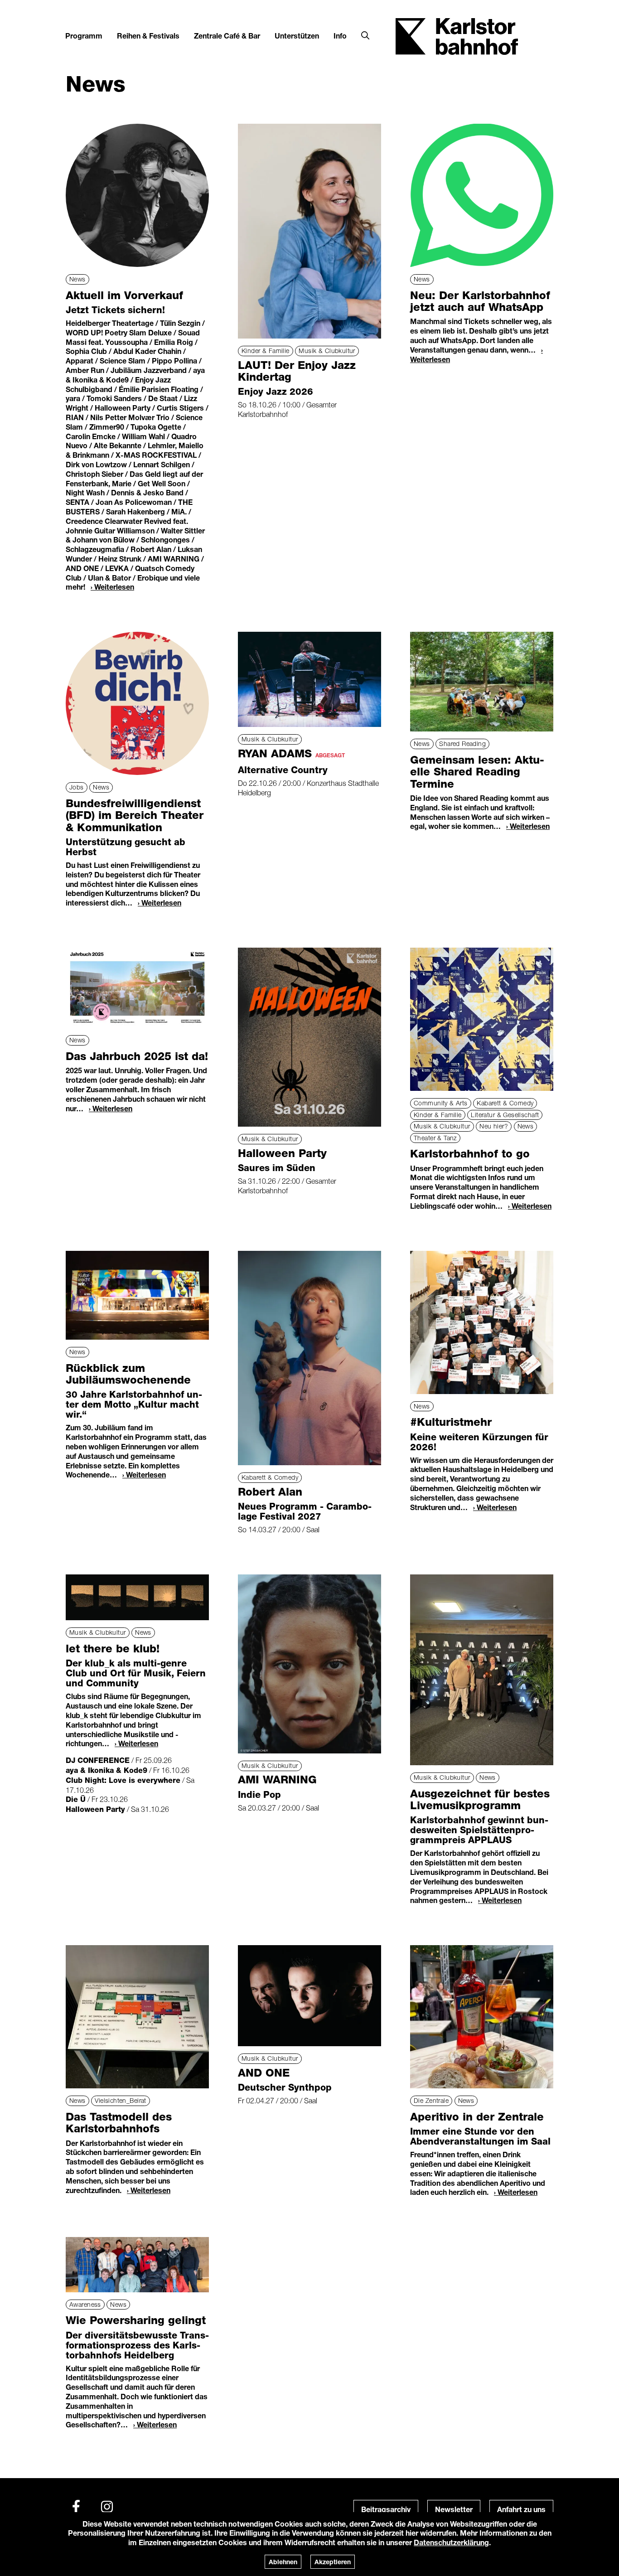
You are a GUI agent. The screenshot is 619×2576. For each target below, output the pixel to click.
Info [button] (340, 36)
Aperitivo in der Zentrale (477, 2117)
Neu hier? (494, 1126)
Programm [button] (84, 36)
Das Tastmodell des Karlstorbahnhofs (119, 2123)
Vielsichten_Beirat (121, 2100)
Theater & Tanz (435, 1138)
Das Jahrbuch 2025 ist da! (137, 1056)
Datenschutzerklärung (451, 2542)
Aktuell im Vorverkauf (124, 295)
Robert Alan (270, 1492)
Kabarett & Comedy (505, 1103)
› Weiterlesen (112, 587)
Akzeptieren (333, 2562)
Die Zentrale (431, 2100)
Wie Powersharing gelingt (136, 2320)
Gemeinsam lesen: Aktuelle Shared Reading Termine (477, 772)
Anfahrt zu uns (521, 2509)
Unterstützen (297, 36)
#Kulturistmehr (451, 1422)
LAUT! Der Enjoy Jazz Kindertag (297, 371)
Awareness (85, 2304)
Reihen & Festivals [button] (148, 36)
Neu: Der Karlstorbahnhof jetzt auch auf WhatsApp (480, 301)
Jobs (77, 787)
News (77, 279)
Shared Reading (462, 743)
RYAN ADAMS (291, 753)
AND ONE (264, 2073)
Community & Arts (441, 1103)
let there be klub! (113, 1649)
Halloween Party (282, 1153)
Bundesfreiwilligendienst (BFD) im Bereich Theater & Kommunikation (135, 815)
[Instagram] (107, 2507)
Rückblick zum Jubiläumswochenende (128, 1374)
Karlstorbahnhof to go (470, 1154)
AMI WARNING (277, 1779)
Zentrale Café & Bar (227, 36)
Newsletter (454, 2509)
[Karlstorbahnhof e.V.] (457, 36)
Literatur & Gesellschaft (505, 1115)
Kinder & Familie (266, 351)
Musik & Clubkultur (327, 351)
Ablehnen (283, 2562)
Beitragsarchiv (386, 2509)
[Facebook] (76, 2507)
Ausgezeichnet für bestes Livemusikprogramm (480, 1799)
